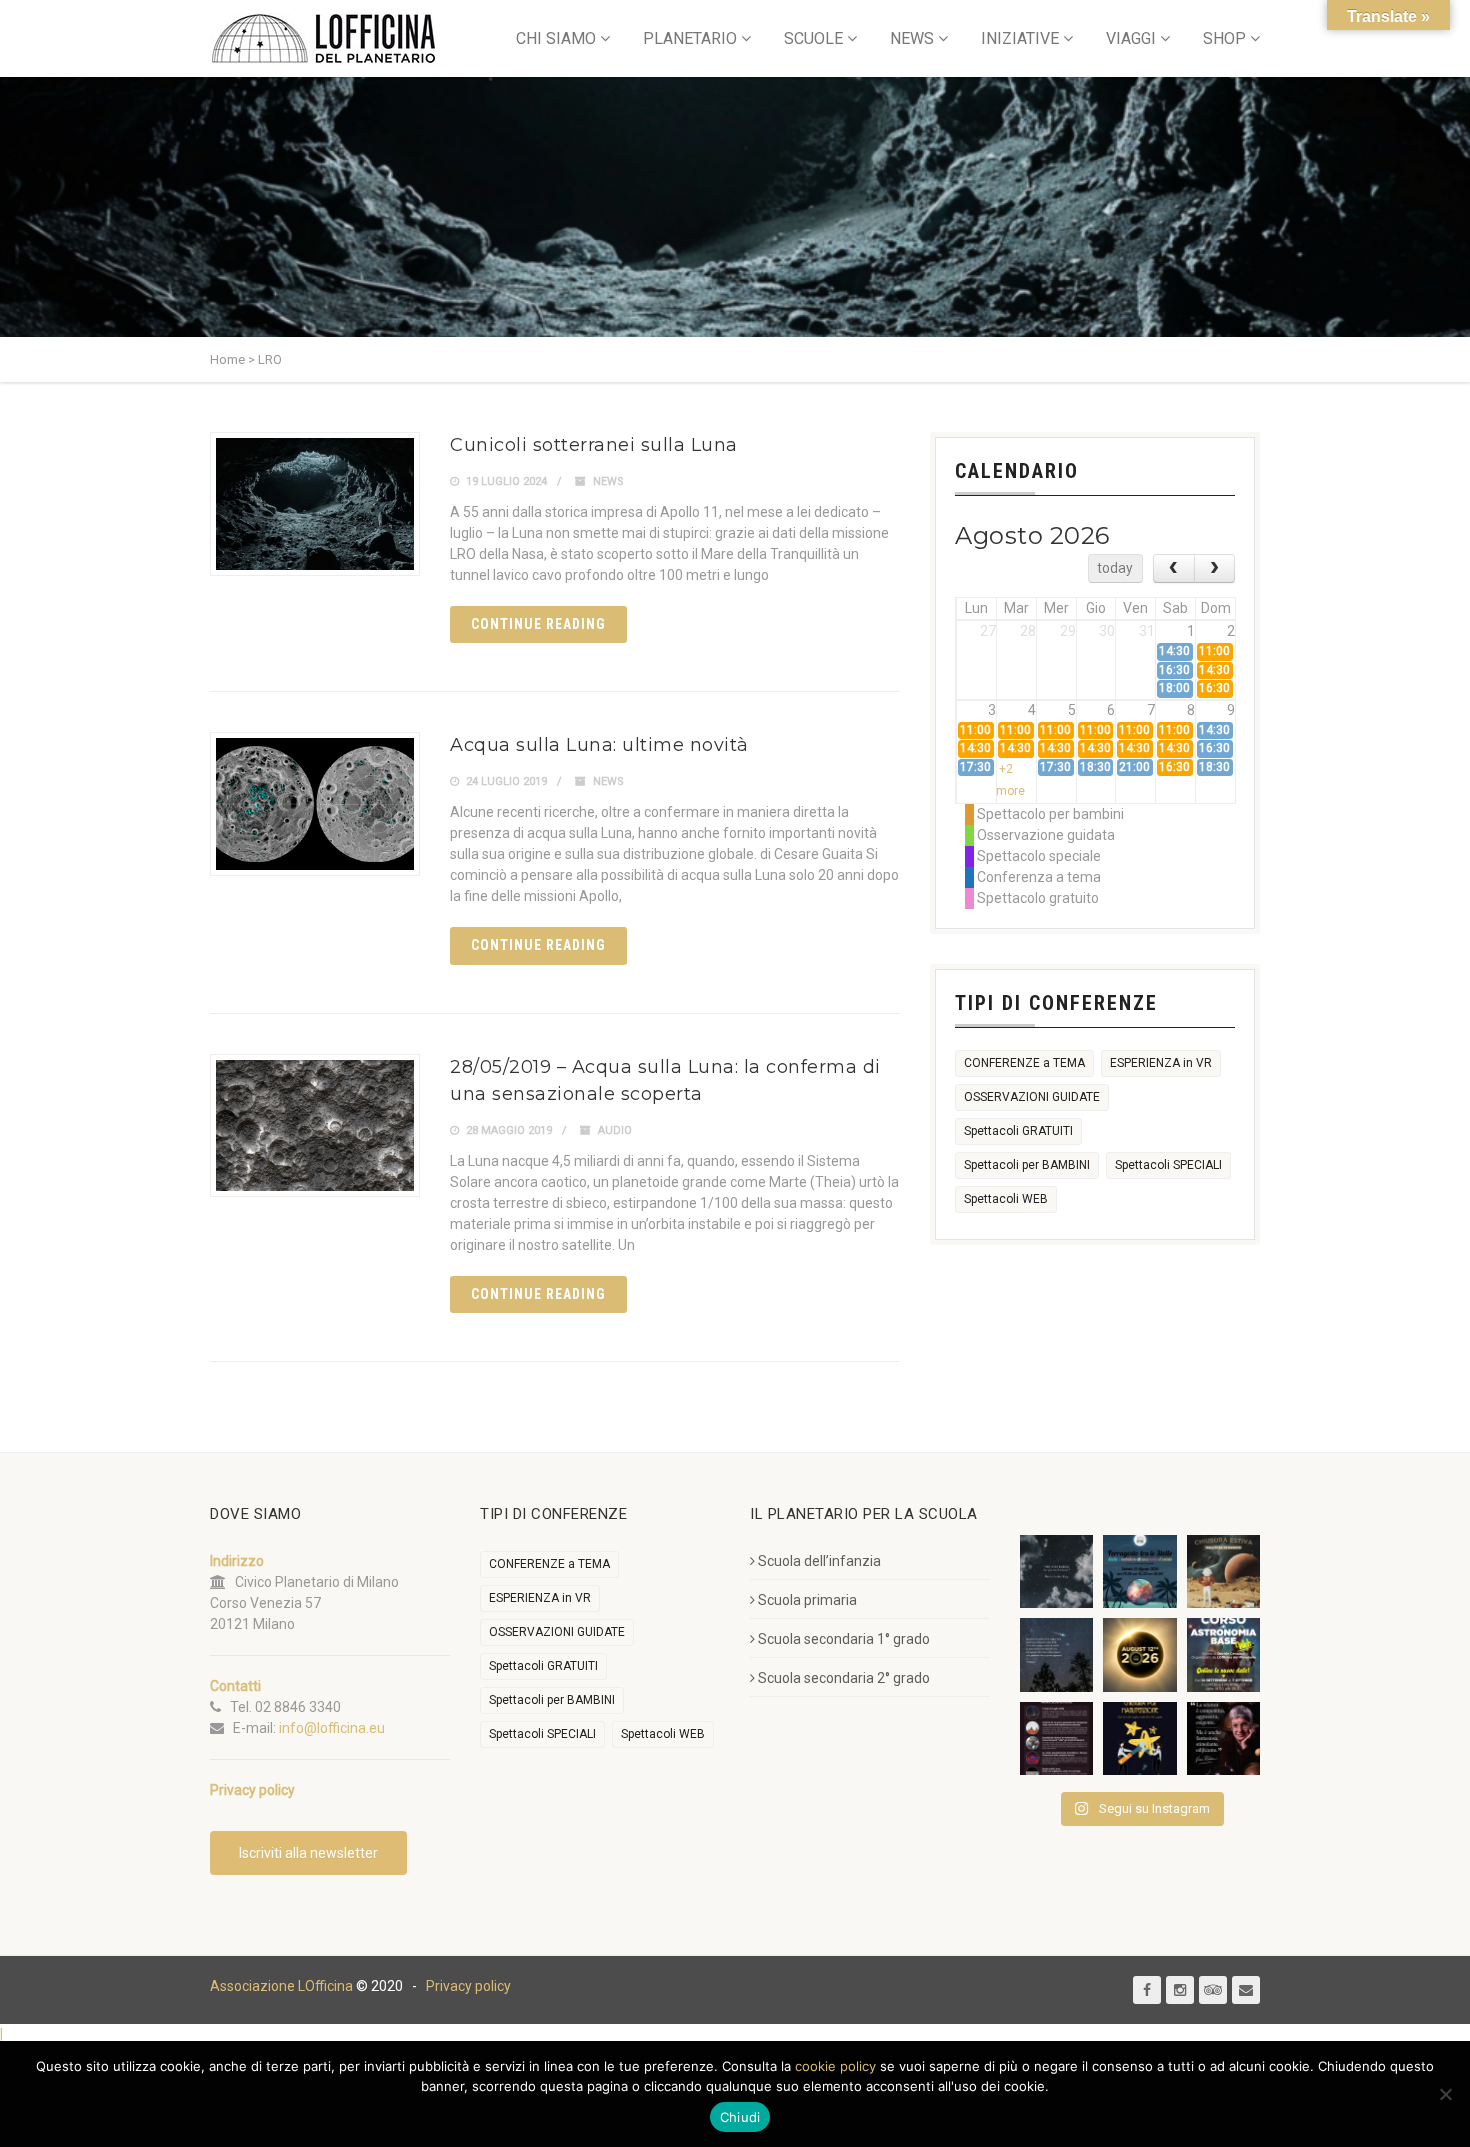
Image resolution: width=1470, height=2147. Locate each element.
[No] (1445, 2094)
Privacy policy (468, 1986)
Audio (615, 1130)
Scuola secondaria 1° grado (844, 1639)
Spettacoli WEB (1006, 1199)
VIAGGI (1131, 38)
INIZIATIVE (1020, 38)
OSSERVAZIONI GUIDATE (1032, 1097)
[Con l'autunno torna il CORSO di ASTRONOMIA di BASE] (1223, 1654)
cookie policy (835, 2066)
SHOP (1224, 38)
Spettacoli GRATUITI (1018, 1131)
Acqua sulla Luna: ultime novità (599, 745)
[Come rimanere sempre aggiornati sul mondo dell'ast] (1056, 1738)
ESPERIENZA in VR (1161, 1063)
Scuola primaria (807, 1600)
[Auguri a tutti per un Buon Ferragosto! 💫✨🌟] (1056, 1571)
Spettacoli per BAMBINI (1027, 1165)
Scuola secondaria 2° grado (844, 1678)
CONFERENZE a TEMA (1024, 1063)
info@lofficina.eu (332, 1728)
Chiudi (740, 2117)
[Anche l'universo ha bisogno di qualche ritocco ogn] (1139, 1738)
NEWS (912, 38)
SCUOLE (813, 38)
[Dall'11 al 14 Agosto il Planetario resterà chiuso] (1223, 1571)
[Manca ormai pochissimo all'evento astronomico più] (1139, 1654)
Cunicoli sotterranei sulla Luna (594, 445)
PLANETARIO (690, 38)
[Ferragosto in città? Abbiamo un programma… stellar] (1139, 1571)
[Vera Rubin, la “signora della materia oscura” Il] (1223, 1738)
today (1115, 568)
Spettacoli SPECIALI (1168, 1165)
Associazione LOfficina (281, 1986)
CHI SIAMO (556, 38)
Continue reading (538, 624)
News (608, 481)
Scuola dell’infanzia (819, 1561)
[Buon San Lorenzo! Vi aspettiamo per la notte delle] (1056, 1654)
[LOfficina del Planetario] (323, 38)
